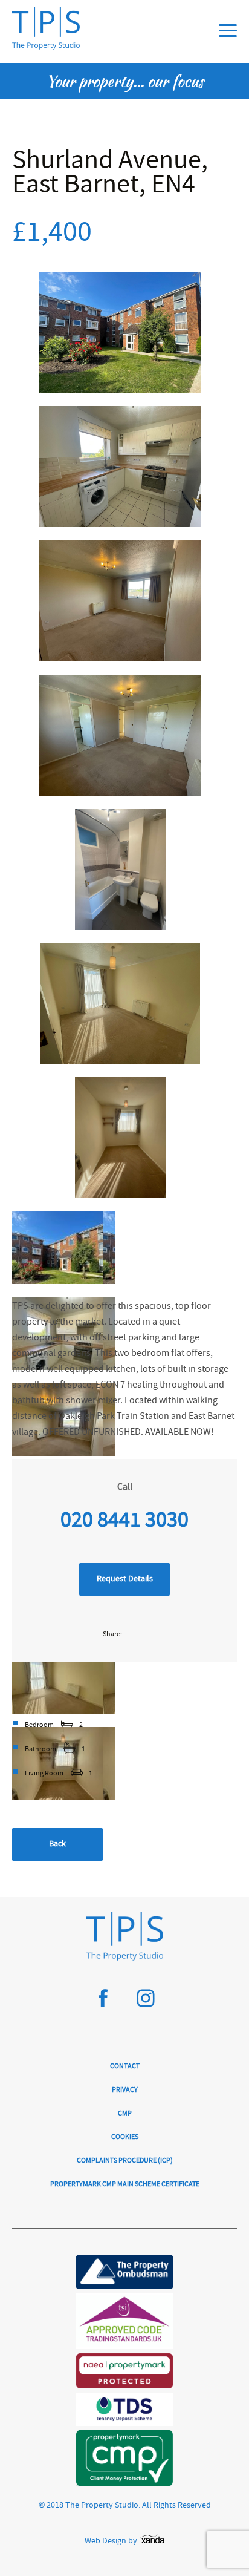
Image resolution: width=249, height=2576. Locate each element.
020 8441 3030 (124, 1522)
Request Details (125, 1579)
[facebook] (103, 2003)
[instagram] (146, 2003)
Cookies (125, 2138)
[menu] (228, 31)
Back (57, 1844)
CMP (125, 2114)
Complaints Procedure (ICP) (125, 2161)
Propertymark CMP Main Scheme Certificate (125, 2185)
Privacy (125, 2090)
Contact (125, 2067)
